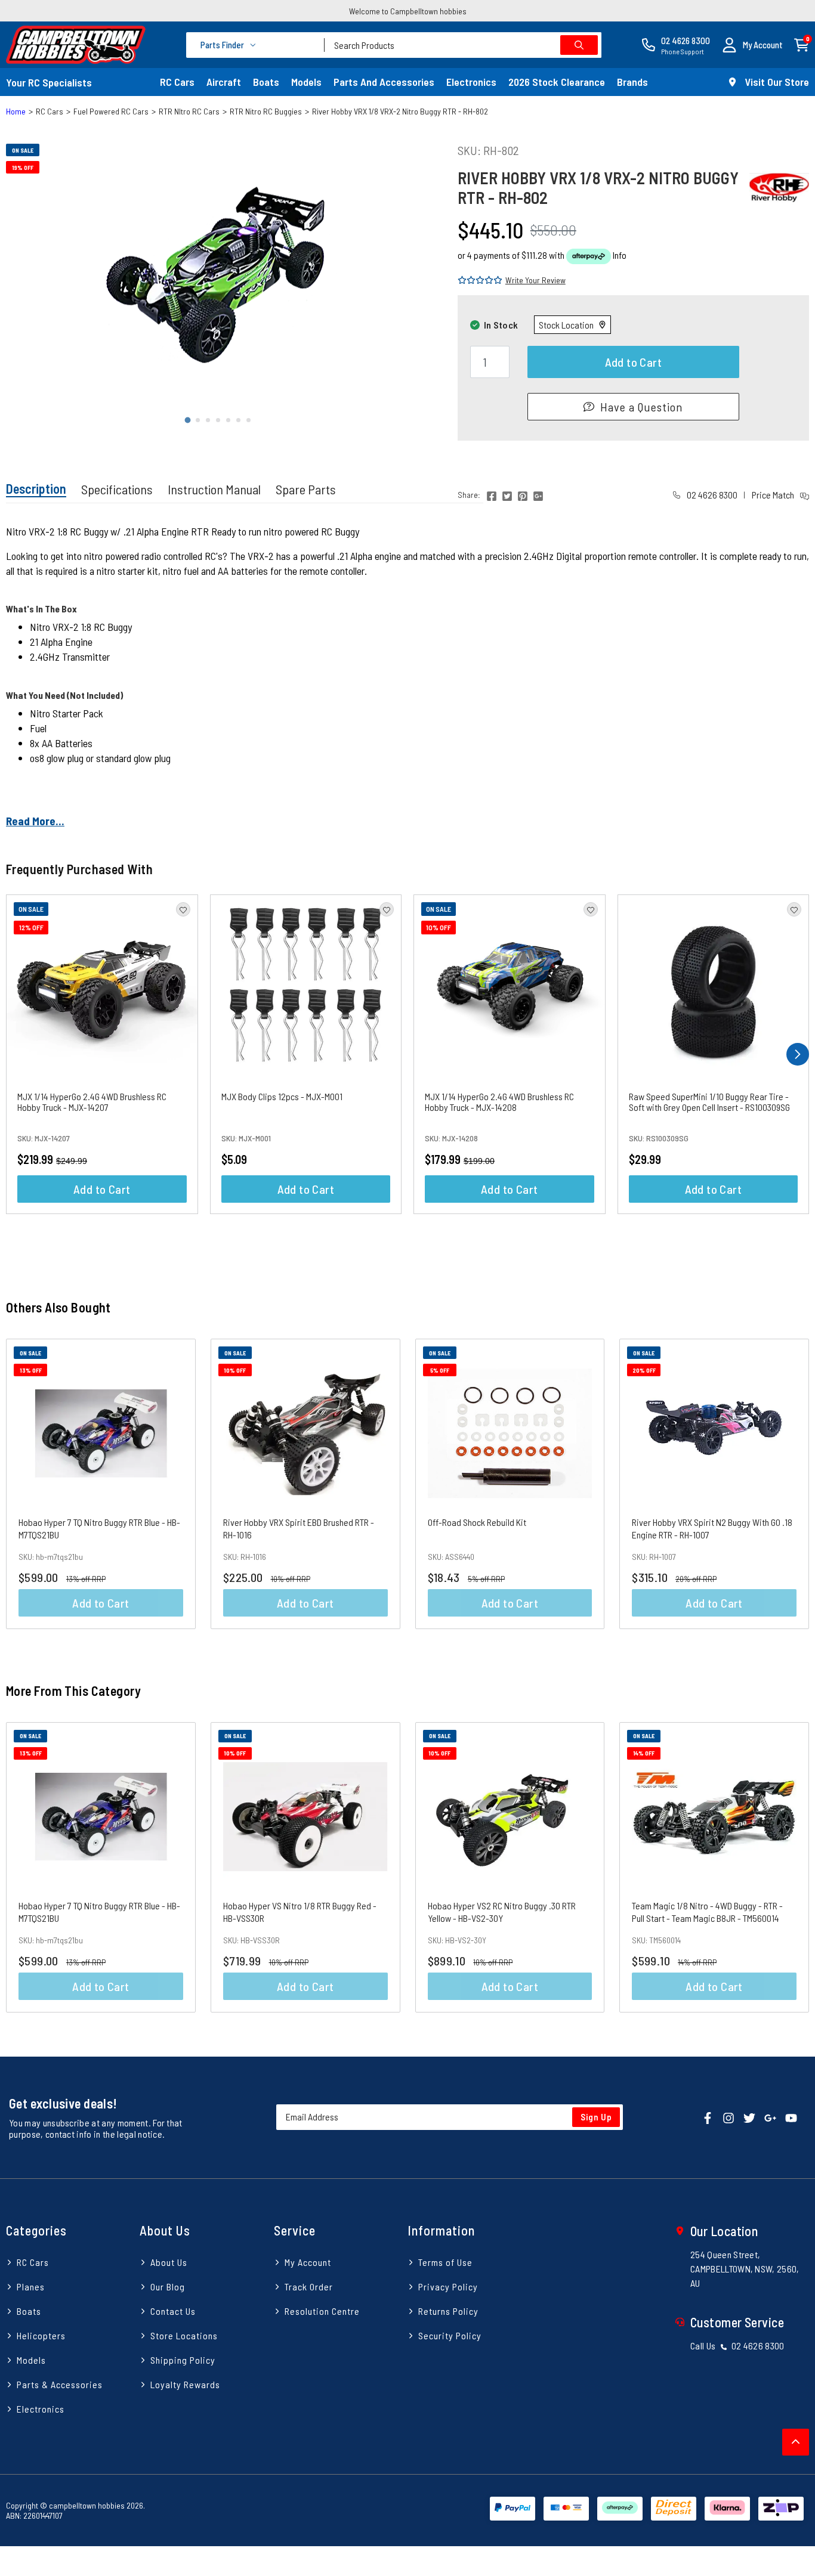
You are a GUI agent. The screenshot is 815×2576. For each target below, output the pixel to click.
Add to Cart (633, 362)
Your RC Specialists (49, 82)
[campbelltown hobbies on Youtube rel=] (791, 2117)
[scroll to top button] (796, 2442)
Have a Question (641, 407)
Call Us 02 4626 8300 (737, 2346)
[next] (798, 1054)
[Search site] (579, 45)
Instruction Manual (214, 489)
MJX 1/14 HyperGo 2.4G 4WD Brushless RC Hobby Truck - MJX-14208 (499, 1102)
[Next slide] (422, 279)
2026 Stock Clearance (557, 82)
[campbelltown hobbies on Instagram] (728, 2117)
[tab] (187, 420)
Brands (632, 82)
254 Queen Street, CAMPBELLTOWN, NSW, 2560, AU (745, 2269)
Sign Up (596, 2117)
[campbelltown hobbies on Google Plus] (770, 2117)
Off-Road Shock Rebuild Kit (477, 1522)
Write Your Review (535, 280)
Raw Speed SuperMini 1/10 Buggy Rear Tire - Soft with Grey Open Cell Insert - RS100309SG (709, 1102)
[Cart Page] (802, 44)
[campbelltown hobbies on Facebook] (708, 2117)
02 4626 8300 (711, 495)
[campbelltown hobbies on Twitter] (749, 2117)
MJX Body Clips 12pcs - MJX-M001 (282, 1096)
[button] (752, 45)
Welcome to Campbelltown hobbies (408, 11)
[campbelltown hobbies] (76, 45)
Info (620, 255)
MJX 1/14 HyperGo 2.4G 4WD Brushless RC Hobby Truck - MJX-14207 (92, 1102)
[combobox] (463, 45)
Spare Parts (306, 489)
